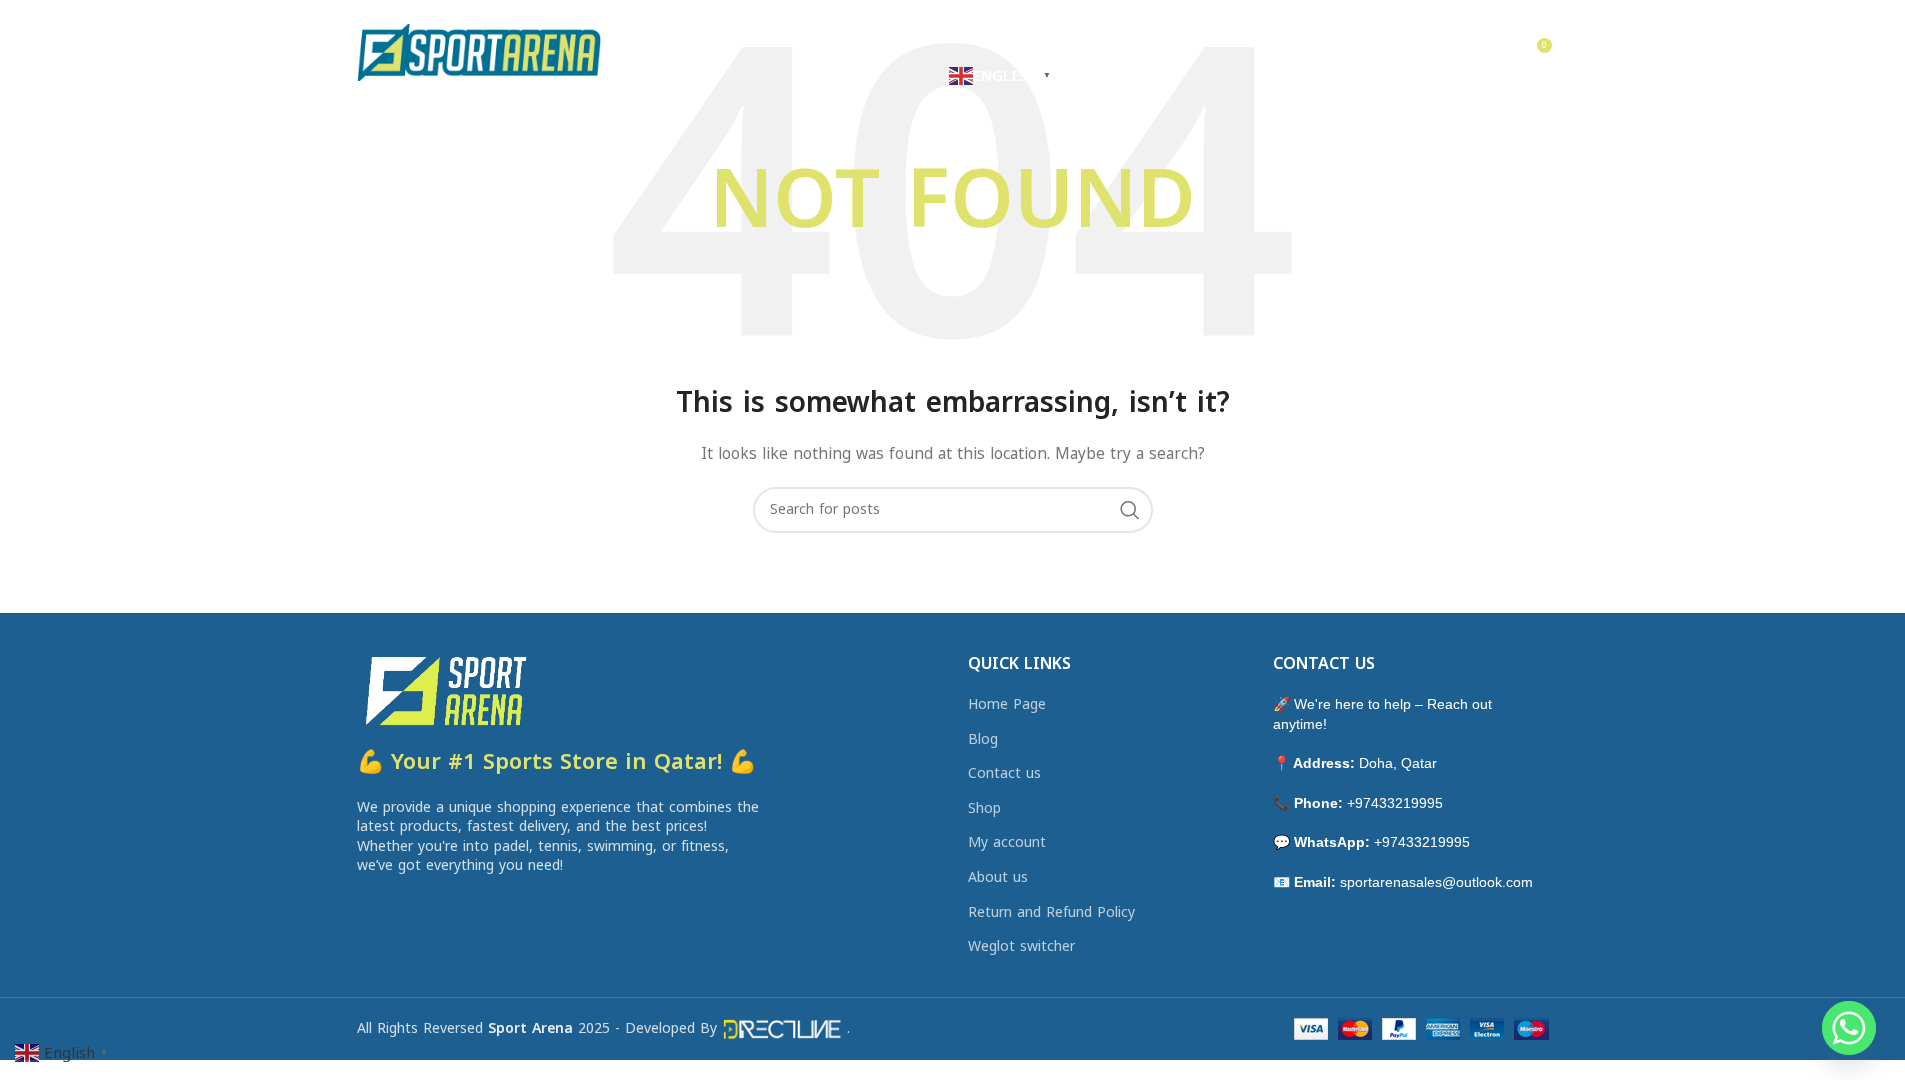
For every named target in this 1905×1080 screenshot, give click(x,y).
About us (998, 878)
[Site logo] (479, 51)
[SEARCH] (1130, 510)
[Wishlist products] (1493, 53)
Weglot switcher (1021, 947)
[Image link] (444, 688)
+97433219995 (1395, 803)
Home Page (1007, 705)
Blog (983, 740)
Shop (984, 809)
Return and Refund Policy (1051, 913)
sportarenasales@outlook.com (1436, 882)
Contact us (1004, 774)
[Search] (1453, 53)
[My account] (1413, 53)
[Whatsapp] (1849, 1028)
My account (1007, 843)
